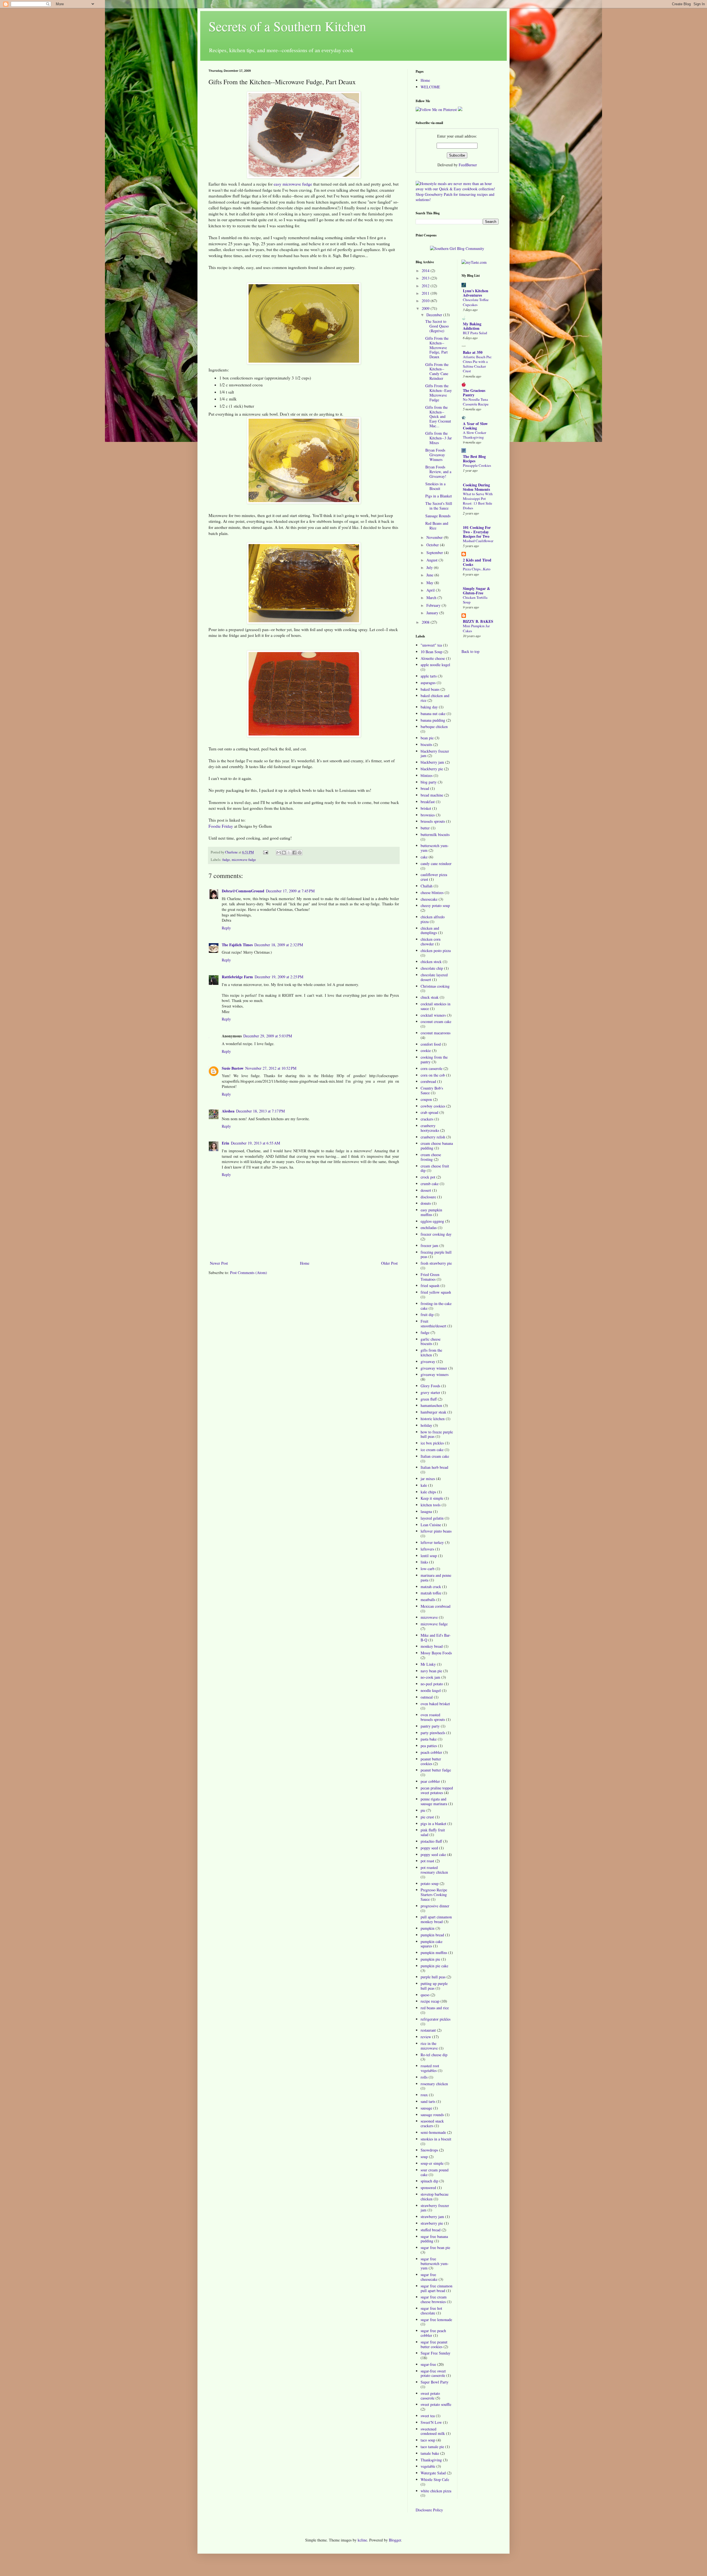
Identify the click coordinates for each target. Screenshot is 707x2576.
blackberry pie (432, 769)
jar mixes (428, 1479)
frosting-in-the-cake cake (436, 1306)
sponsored (428, 2188)
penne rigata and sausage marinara (434, 1801)
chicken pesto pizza (436, 950)
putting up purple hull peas (434, 1986)
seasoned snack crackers (432, 2123)
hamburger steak (433, 1412)
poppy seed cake (433, 1854)
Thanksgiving (431, 2460)
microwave (429, 1617)
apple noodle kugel (435, 665)
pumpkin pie (430, 1959)
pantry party (430, 1726)
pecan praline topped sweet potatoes (437, 1790)
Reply (226, 928)
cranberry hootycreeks (430, 1128)
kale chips (428, 1492)
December (435, 315)
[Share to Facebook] (294, 853)
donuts (426, 1203)
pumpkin (428, 1928)
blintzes (427, 775)
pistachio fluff (431, 1841)
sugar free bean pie (435, 2247)
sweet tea (428, 2416)
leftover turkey (432, 1542)
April (431, 590)
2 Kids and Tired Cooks (477, 562)
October (433, 545)
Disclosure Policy (429, 2510)
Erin (225, 1143)
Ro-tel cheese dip (434, 2055)
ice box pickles (432, 1443)
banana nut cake (433, 714)
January (433, 613)
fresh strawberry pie (436, 1263)
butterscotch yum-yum (435, 848)
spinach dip (429, 2181)
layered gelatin (432, 1518)
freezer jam (429, 1245)
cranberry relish (433, 1137)
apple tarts (429, 676)
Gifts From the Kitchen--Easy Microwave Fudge (439, 393)
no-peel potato (432, 1684)
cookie (426, 1050)
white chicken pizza (436, 2491)
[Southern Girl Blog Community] (457, 248)
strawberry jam (432, 2217)
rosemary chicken (434, 2084)
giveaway (428, 1361)
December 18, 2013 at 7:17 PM (260, 1111)
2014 (426, 271)
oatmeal (427, 1697)
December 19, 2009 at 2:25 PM (279, 977)
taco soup (428, 2440)
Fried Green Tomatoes (430, 1277)
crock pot (428, 1177)
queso (425, 1995)
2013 (426, 278)
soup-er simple (432, 2163)
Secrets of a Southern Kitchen (287, 26)
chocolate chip (432, 968)
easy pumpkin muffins (431, 1212)
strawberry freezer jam (435, 2208)
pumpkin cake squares (432, 1944)
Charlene (232, 852)
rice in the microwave (429, 2046)
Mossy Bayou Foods (436, 1653)
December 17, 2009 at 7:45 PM (290, 891)
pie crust (427, 1817)
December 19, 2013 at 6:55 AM (255, 1143)
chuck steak (430, 997)
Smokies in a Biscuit (435, 486)
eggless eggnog (432, 1221)
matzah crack (431, 1587)
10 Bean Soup (432, 652)
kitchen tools (431, 1505)
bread (425, 788)
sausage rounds (432, 2115)
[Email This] (279, 853)
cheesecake (429, 899)
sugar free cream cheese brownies (434, 2299)
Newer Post (219, 1263)
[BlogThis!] (284, 853)
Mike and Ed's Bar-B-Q (436, 1638)
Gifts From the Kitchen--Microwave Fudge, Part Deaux (437, 347)
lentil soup (429, 1556)
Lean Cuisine (431, 1525)
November (435, 537)
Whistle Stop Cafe (435, 2479)
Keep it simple (432, 1498)
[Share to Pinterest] (300, 853)
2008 (426, 622)
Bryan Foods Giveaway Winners (435, 455)
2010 (426, 301)
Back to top (470, 651)
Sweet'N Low (431, 2422)
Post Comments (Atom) (249, 1273)
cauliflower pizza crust (434, 877)
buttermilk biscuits (435, 835)
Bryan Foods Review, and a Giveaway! (438, 472)
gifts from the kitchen (431, 1352)
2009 (426, 308)
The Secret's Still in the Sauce (439, 506)
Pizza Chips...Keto (477, 569)
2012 (426, 286)
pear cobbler (430, 1781)
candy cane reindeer (436, 863)
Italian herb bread (434, 1467)
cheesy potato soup (435, 905)
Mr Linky (428, 1664)
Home (305, 1263)
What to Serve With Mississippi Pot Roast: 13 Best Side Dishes (478, 501)
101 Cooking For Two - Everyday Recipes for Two (477, 532)
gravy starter (430, 1392)
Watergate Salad (433, 2473)
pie (423, 1810)
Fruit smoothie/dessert (433, 1323)
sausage (426, 2108)
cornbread (428, 1081)
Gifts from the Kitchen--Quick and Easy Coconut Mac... (438, 416)
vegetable (428, 2466)
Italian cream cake (435, 1456)
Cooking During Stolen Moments (476, 487)
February (434, 605)
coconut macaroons (436, 1033)
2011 (426, 293)
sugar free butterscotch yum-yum (435, 2263)
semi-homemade (433, 2132)
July (430, 567)
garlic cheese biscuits (431, 1341)
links (424, 1562)
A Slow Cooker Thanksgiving (474, 435)
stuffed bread (431, 2230)
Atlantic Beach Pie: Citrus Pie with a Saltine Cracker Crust (478, 364)
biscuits (426, 744)
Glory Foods (430, 1386)
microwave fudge (244, 860)
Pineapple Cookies (477, 465)
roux (424, 2095)
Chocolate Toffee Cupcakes (476, 302)
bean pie (427, 738)
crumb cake (430, 1184)
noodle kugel (431, 1690)
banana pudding (433, 720)
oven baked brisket (435, 1704)
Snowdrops (429, 2150)
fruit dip (427, 1315)
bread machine (432, 795)
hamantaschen (431, 1405)
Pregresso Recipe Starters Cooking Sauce (434, 1895)
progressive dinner (435, 1906)
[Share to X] (289, 853)
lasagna (426, 1511)
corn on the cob (433, 1075)
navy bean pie (431, 1671)
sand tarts (428, 2101)
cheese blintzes (432, 892)
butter (425, 828)
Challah (427, 886)
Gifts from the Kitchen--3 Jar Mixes (439, 438)
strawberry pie (432, 2223)
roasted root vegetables (430, 2068)
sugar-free (428, 2364)
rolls (424, 2077)
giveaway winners (435, 1374)
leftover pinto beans (436, 1531)
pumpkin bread (432, 1935)
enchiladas (429, 1228)
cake (424, 857)
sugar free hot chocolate (431, 2311)
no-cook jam (430, 1677)
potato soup (430, 1883)
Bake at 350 (473, 352)
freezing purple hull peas (436, 1254)
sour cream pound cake (435, 2172)
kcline (362, 2540)
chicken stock (431, 962)
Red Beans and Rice (437, 526)
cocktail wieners (433, 1015)
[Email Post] (265, 852)
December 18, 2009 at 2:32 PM (279, 945)
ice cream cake (432, 1450)
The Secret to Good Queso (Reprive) (437, 326)
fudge (226, 860)
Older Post (389, 1263)
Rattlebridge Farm (237, 977)
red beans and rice (435, 2008)
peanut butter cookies (431, 1761)
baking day (429, 707)
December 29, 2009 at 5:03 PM (268, 1036)
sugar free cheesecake (429, 2277)
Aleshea (228, 1111)
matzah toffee (431, 1593)
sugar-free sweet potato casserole (433, 2373)
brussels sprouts (433, 821)
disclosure (428, 1197)
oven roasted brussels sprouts (433, 1717)
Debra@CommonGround (243, 891)
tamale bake (430, 2453)
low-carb (428, 1569)
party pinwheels (433, 1733)
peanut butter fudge (436, 1770)
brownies (428, 815)
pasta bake (429, 1739)
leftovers (427, 1549)
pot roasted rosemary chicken (434, 1870)
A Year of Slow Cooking (475, 426)
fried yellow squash (436, 1292)
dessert (426, 1190)
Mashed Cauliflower (478, 541)
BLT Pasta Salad (475, 333)
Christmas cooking (435, 986)
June (430, 575)
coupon (426, 1099)
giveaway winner (434, 1368)
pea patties (429, 1746)
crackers (427, 1119)
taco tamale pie (432, 2447)
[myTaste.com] (474, 262)
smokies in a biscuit (436, 2139)
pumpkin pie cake (434, 1966)
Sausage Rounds (438, 516)
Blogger (395, 2540)
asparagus (428, 683)
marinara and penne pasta (436, 1578)
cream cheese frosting (431, 1157)
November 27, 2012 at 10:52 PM (271, 1068)
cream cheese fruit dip (435, 1168)
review (426, 2037)
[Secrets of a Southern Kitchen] (460, 110)
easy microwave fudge (293, 184)
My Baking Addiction (472, 326)
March (432, 598)
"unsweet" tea (431, 645)
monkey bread (432, 1646)
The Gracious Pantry (474, 393)
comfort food (431, 1044)
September (435, 553)
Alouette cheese (433, 658)
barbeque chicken (434, 727)
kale (424, 1485)
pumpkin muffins (434, 1953)
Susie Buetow (233, 1068)
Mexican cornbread (436, 1606)
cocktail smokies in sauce (436, 1006)
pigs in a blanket (433, 1824)
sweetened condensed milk (433, 2431)
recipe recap (430, 2001)
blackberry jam (432, 762)
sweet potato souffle (436, 2404)
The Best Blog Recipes (474, 459)
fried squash (430, 1286)
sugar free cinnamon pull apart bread (436, 2288)
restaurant (428, 2030)
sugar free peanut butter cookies (434, 2344)
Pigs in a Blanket (439, 496)
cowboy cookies (433, 1106)
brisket (426, 808)
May (430, 583)
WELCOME (430, 87)
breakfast (428, 802)
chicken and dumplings (430, 930)
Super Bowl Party (435, 2382)
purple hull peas (433, 1977)
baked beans (430, 689)
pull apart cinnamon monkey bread (436, 1919)
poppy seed (429, 1848)
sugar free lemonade (436, 2320)
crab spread (429, 1112)
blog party (429, 782)
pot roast (427, 1861)
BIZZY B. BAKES (478, 621)
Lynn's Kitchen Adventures (476, 293)
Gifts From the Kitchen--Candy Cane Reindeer (437, 371)
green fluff (429, 1399)
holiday (426, 1425)
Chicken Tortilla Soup (475, 600)
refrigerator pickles (436, 2019)
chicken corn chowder (431, 942)
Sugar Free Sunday (436, 2353)
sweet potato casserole (430, 2396)
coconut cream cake (436, 1021)
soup (424, 2157)
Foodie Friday (221, 826)
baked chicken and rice (435, 698)
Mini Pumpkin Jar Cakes (476, 628)
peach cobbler (431, 1752)
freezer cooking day (436, 1234)
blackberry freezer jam (435, 753)
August (432, 560)
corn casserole (432, 1068)
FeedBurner (468, 165)
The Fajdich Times (237, 945)
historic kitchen (433, 1419)
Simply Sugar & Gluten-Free (477, 591)
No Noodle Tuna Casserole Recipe (476, 402)
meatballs (428, 1600)
